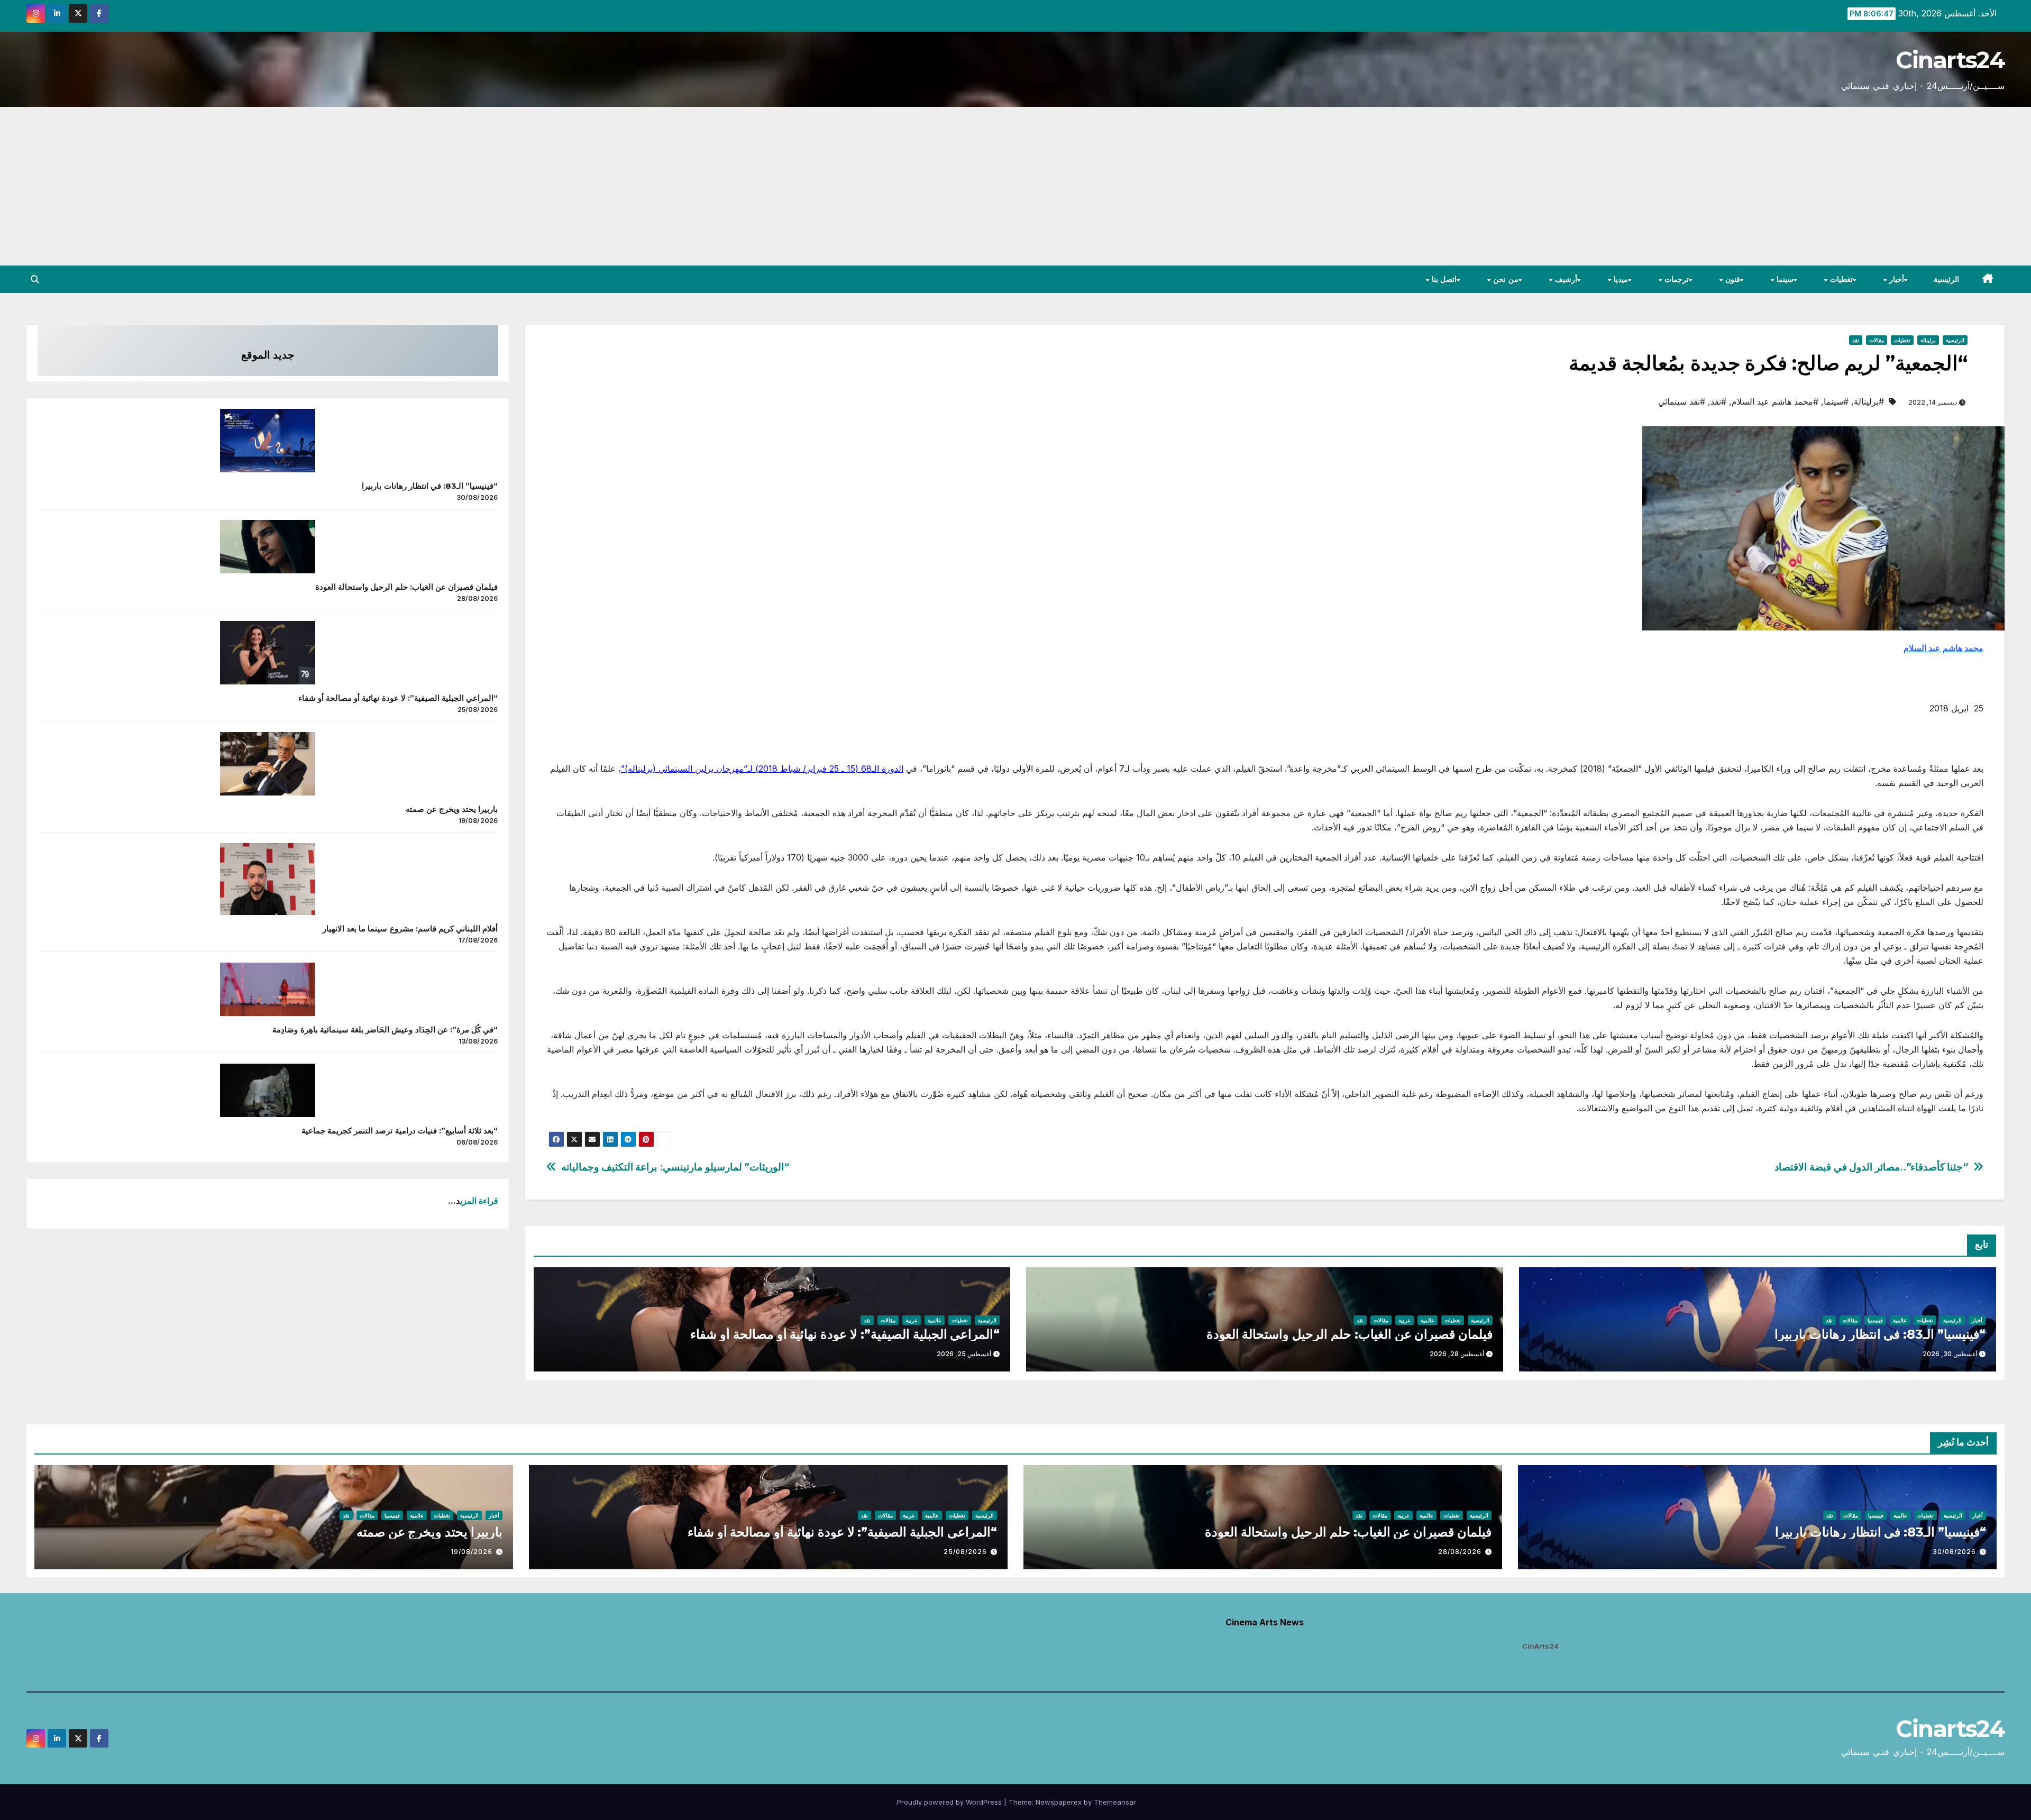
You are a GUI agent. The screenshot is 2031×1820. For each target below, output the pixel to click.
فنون (1731, 279)
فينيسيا (1875, 1320)
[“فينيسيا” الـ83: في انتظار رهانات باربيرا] (268, 441)
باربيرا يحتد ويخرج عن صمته (452, 809)
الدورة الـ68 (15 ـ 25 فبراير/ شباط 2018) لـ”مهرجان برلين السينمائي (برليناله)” (762, 769)
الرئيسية (1946, 279)
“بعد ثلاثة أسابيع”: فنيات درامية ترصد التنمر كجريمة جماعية (400, 1131)
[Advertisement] (1015, 186)
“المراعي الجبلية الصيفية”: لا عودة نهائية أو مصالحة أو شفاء (845, 1334)
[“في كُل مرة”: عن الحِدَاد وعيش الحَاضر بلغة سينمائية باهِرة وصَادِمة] (268, 989)
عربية (1405, 1320)
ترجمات (1675, 279)
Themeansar (1115, 1802)
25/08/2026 (965, 1552)
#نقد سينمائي (1682, 401)
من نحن (1505, 279)
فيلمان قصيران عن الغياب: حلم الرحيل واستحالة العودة (1350, 1334)
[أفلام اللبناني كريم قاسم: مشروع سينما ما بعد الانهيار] (268, 879)
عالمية (1900, 1320)
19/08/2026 (472, 1552)
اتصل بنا (1443, 279)
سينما (1784, 279)
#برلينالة (1869, 401)
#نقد (1718, 401)
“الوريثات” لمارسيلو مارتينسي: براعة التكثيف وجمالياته (675, 1167)
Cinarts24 (1950, 60)
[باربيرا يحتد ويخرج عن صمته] (268, 764)
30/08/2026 (1954, 1552)
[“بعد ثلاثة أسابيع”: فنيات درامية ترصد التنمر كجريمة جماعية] (268, 1090)
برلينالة (1928, 340)
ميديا (1620, 279)
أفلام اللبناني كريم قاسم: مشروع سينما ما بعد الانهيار (410, 929)
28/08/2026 (1460, 1552)
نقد (1856, 340)
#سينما (1836, 401)
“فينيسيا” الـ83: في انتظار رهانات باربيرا (1880, 1334)
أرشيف (1565, 279)
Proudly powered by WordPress (950, 1802)
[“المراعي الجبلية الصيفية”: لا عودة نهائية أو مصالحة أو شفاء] (268, 653)
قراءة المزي (479, 1201)
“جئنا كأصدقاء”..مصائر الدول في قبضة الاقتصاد (1871, 1167)
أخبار (1896, 279)
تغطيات (1840, 279)
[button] (35, 279)
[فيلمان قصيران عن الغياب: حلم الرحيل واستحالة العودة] (268, 547)
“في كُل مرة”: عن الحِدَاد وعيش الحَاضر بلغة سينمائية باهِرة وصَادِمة (385, 1030)
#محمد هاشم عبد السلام (1775, 401)
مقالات (1877, 340)
